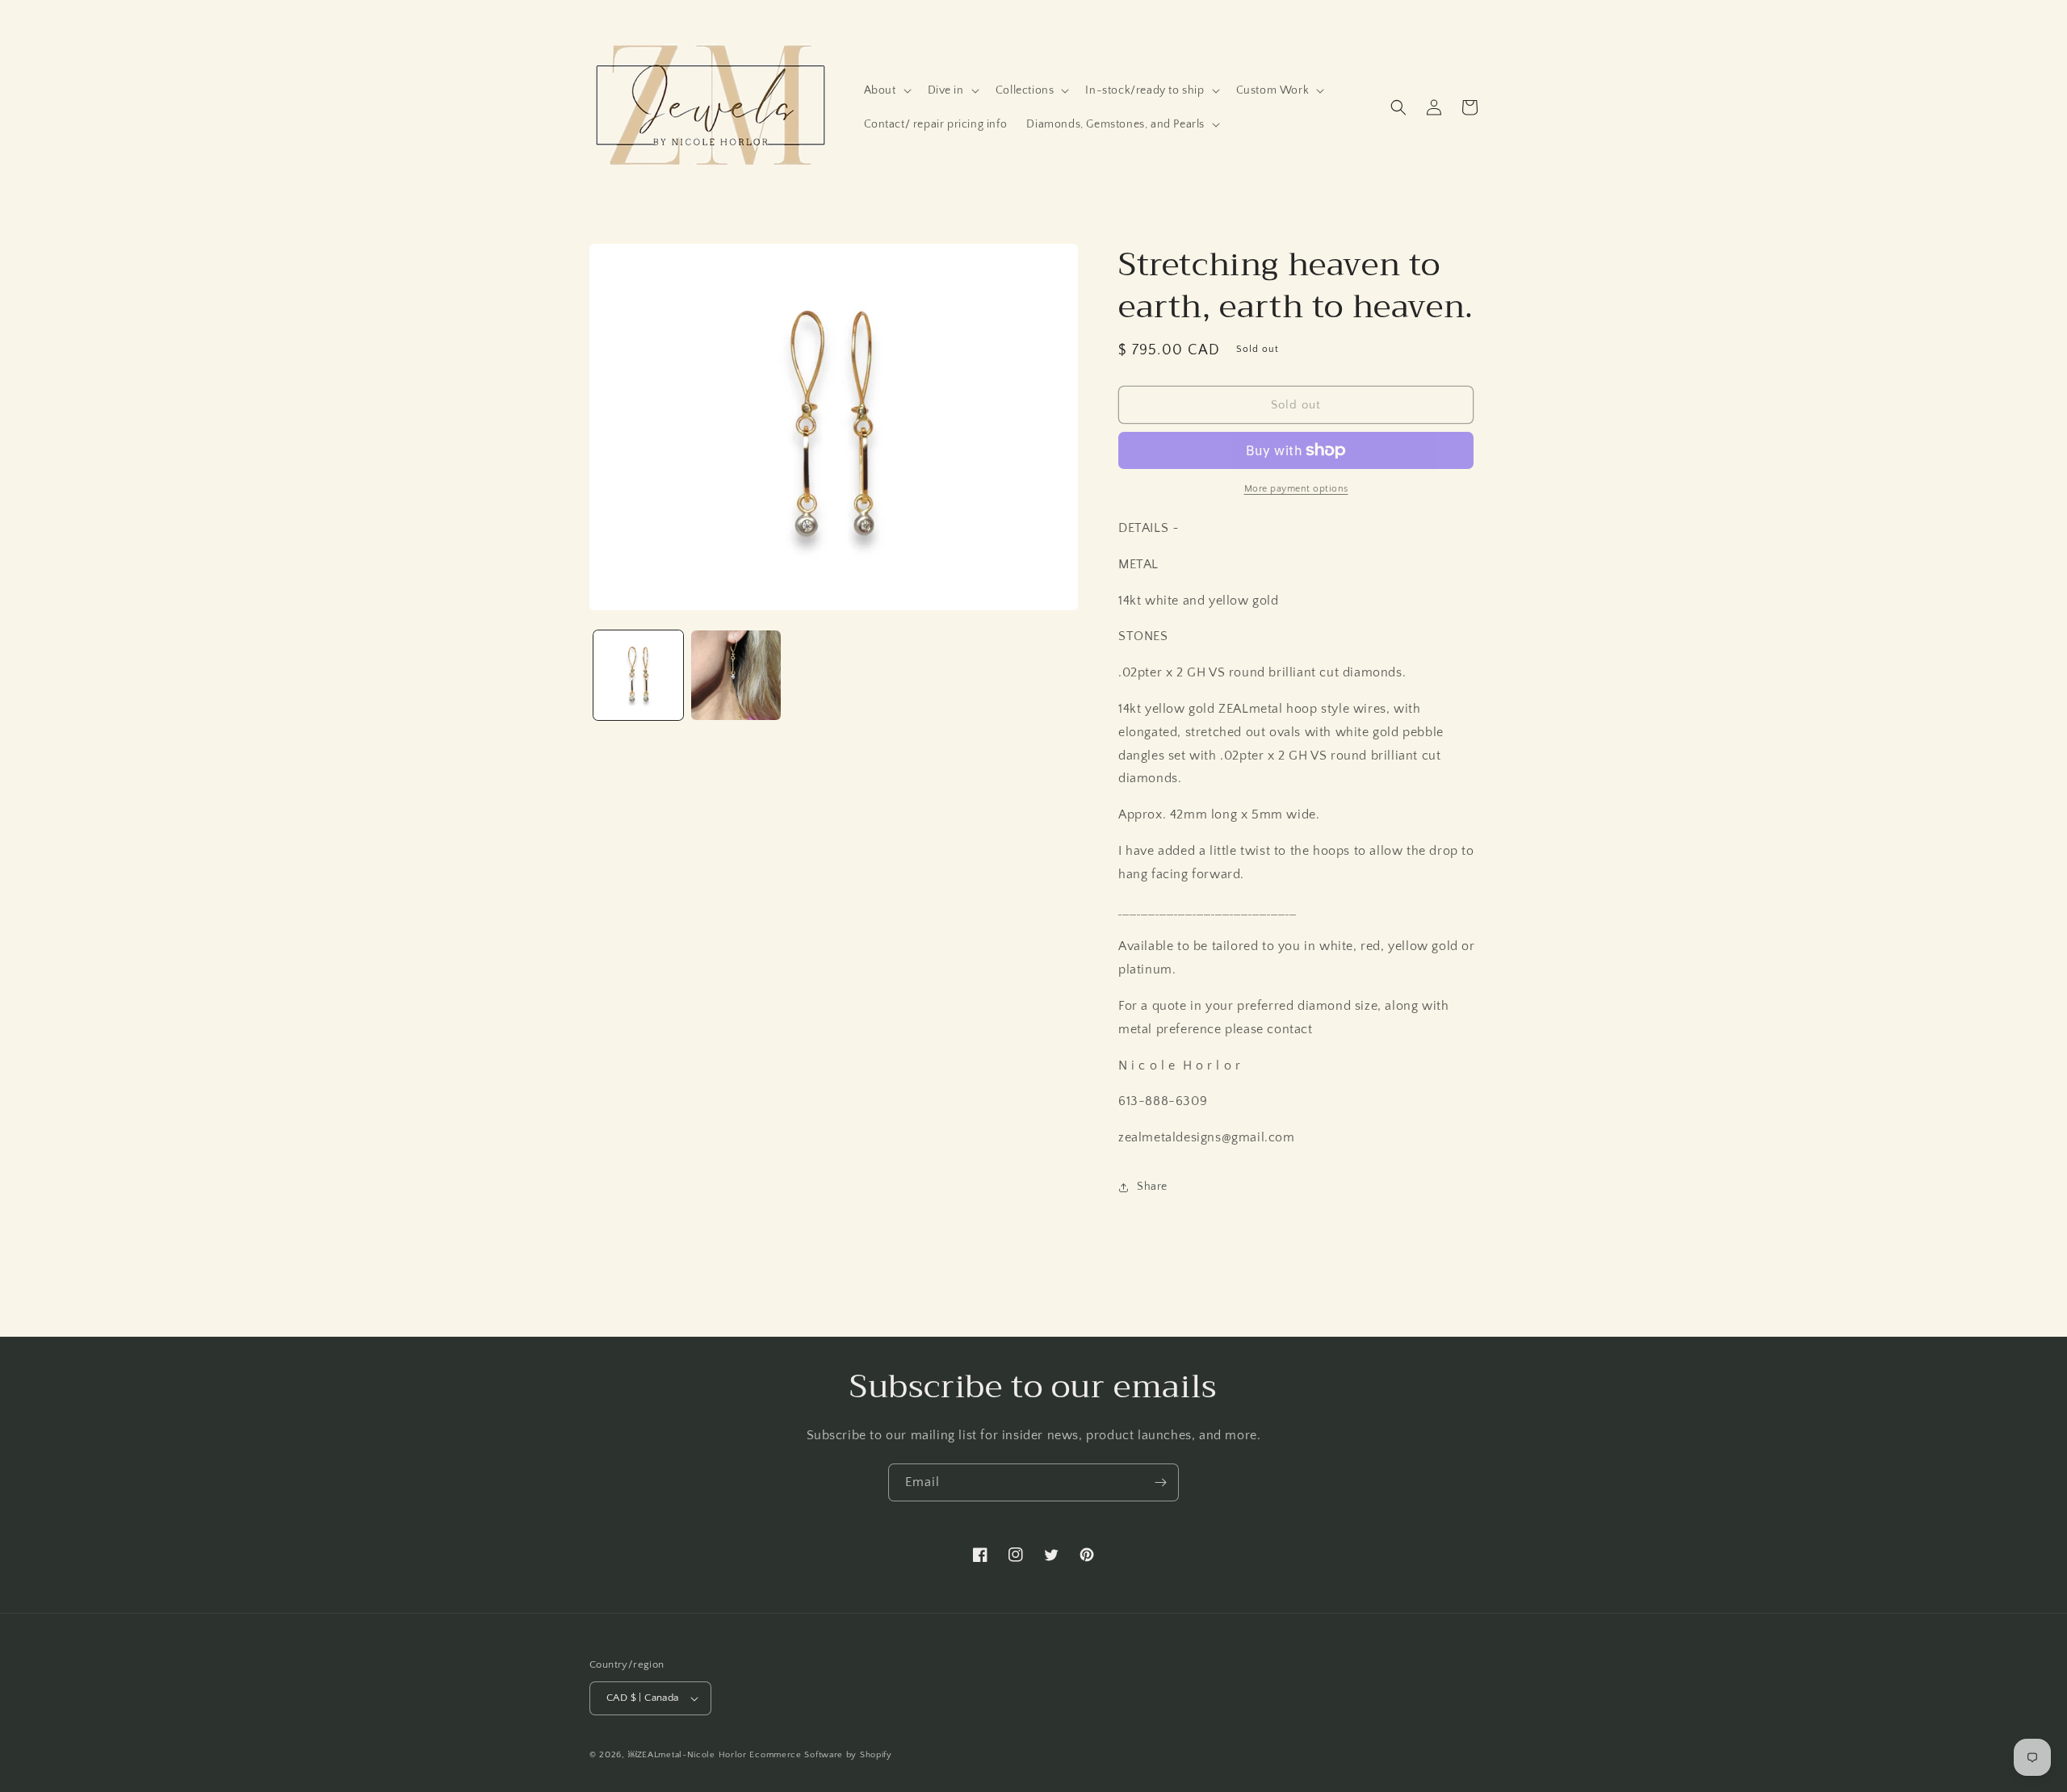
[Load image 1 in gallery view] (638, 675)
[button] (886, 90)
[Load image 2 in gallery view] (736, 675)
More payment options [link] (1296, 489)
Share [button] (1152, 1187)
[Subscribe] (1160, 1482)
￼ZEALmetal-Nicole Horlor (688, 1755)
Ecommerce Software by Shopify (820, 1755)
